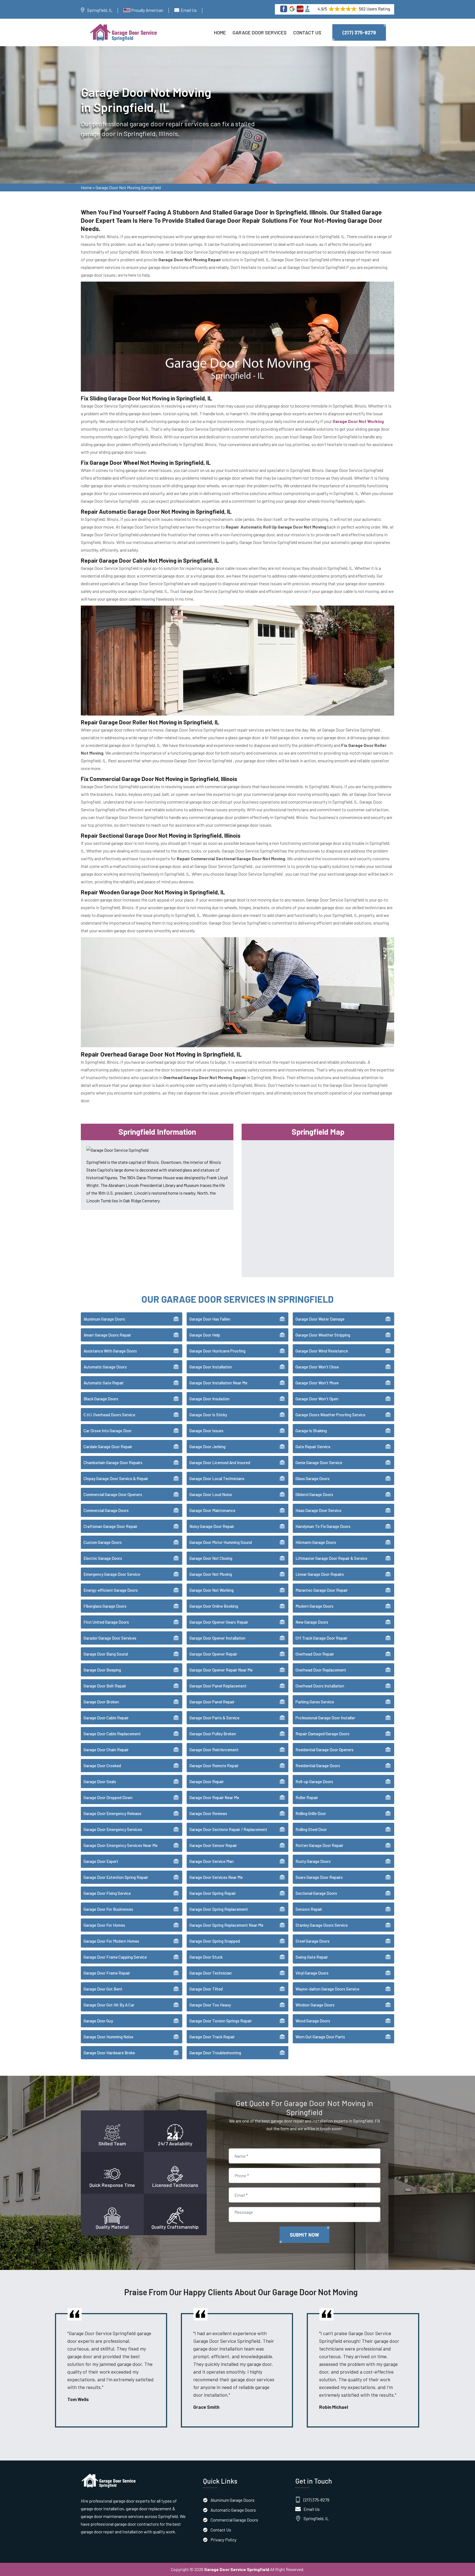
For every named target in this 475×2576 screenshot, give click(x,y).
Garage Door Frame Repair (107, 1973)
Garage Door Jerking (207, 1447)
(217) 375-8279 (359, 32)
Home (220, 32)
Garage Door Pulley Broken (213, 1734)
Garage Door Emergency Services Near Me (121, 1845)
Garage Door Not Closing (211, 1558)
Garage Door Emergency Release (112, 1813)
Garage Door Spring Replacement (219, 1909)
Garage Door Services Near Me (216, 1877)
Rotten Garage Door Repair (319, 1845)
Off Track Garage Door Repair (321, 1638)
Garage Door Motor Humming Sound (221, 1542)
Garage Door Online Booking (214, 1606)
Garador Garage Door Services (110, 1638)
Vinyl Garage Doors (312, 1973)
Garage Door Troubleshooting (215, 2053)
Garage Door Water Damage (320, 1319)
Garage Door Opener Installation (217, 1638)
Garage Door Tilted (206, 1989)
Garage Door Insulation (209, 1399)
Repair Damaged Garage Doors (322, 1734)
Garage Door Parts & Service (214, 1718)
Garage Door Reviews (208, 1813)
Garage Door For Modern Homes (111, 1941)
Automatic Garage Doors (105, 1367)
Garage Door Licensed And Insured (220, 1462)
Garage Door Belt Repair (105, 1686)
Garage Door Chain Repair (106, 1750)
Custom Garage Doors (103, 1542)
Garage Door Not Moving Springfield (128, 187)
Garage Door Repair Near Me (214, 1797)
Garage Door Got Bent (103, 1989)
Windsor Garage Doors (315, 2005)
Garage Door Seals (100, 1782)
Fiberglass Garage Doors (105, 1606)
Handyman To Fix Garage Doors (323, 1526)
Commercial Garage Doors (106, 1510)
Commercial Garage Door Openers (113, 1494)
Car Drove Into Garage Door (108, 1431)
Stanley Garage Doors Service (322, 1925)
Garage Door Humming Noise (108, 2037)
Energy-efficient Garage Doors (111, 1590)
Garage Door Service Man (212, 1861)
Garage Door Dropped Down (108, 1797)
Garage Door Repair (207, 1782)
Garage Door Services (260, 32)
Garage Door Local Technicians (217, 1478)
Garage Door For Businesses (108, 1909)
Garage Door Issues (206, 1431)
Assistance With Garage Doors (110, 1351)
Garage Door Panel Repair (212, 1702)
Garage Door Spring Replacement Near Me (226, 1925)
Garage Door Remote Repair (214, 1766)
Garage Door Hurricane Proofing (217, 1351)
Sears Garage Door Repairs (319, 1877)
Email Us (189, 10)
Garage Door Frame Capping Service (115, 1957)
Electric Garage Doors (103, 1558)
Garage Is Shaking (311, 1431)
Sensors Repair (309, 1909)
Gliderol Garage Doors (314, 1494)
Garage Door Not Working (212, 1590)
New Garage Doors (312, 1622)
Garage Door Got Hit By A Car (109, 2005)
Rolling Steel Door (311, 1829)
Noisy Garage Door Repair (212, 1526)
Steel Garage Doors (313, 1941)
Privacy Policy (223, 2540)
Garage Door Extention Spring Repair (116, 1877)
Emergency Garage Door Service (112, 1574)
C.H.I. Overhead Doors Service (109, 1415)
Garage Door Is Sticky (208, 1415)
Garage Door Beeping (102, 1670)
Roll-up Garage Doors (314, 1782)
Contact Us (307, 32)
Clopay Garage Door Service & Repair (116, 1478)
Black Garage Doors (101, 1399)
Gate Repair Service (313, 1447)
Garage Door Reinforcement (214, 1750)
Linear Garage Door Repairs (320, 1574)
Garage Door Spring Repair (213, 1893)
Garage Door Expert (101, 1861)
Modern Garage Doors (314, 1606)
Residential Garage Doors (318, 1766)
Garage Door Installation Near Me (218, 1383)
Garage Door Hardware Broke (109, 2053)
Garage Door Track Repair (212, 2037)
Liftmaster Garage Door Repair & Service (331, 1558)
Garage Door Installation (211, 1367)
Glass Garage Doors (313, 1478)
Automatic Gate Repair (104, 1383)
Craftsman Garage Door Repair (111, 1526)
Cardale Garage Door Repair (108, 1447)
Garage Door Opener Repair (213, 1654)
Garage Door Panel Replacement (218, 1686)
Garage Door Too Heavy (210, 2005)
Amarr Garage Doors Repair (107, 1335)
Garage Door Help (205, 1335)
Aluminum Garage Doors (104, 1319)
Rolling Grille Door (311, 1813)
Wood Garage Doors (313, 2021)
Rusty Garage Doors (313, 1861)
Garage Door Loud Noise (211, 1494)
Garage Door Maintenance (212, 1510)
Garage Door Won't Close (317, 1367)
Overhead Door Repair (315, 1654)
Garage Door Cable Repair (106, 1718)
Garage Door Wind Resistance (322, 1351)
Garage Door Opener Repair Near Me (221, 1670)
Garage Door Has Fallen (210, 1319)
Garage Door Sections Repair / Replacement (228, 1829)
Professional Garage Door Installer (325, 1718)
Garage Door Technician (211, 1973)
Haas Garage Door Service (318, 1510)
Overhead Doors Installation (320, 1686)
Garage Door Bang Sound (106, 1654)
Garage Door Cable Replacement (112, 1734)
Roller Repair (307, 1797)
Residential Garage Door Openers (325, 1750)
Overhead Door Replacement (321, 1670)
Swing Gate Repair (312, 1957)
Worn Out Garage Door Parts (320, 2037)
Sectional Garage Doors (316, 1893)
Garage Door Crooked (102, 1766)
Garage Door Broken (101, 1702)
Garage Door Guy (98, 2021)
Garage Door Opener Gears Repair (219, 1622)
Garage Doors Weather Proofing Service (330, 1415)
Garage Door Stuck (206, 1957)
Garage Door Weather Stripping (323, 1335)
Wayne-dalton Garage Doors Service (327, 1989)
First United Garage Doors (106, 1622)
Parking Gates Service (315, 1702)
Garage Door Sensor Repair (213, 1845)
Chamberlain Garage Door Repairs (113, 1462)
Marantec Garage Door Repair (322, 1590)
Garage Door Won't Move (317, 1383)
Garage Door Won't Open (317, 1399)
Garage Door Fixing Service (107, 1893)
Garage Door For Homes (104, 1925)
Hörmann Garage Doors (316, 1542)
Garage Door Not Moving (211, 1574)
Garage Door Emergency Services (113, 1829)
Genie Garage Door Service (319, 1462)
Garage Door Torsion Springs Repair (221, 2021)
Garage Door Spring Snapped (215, 1941)
